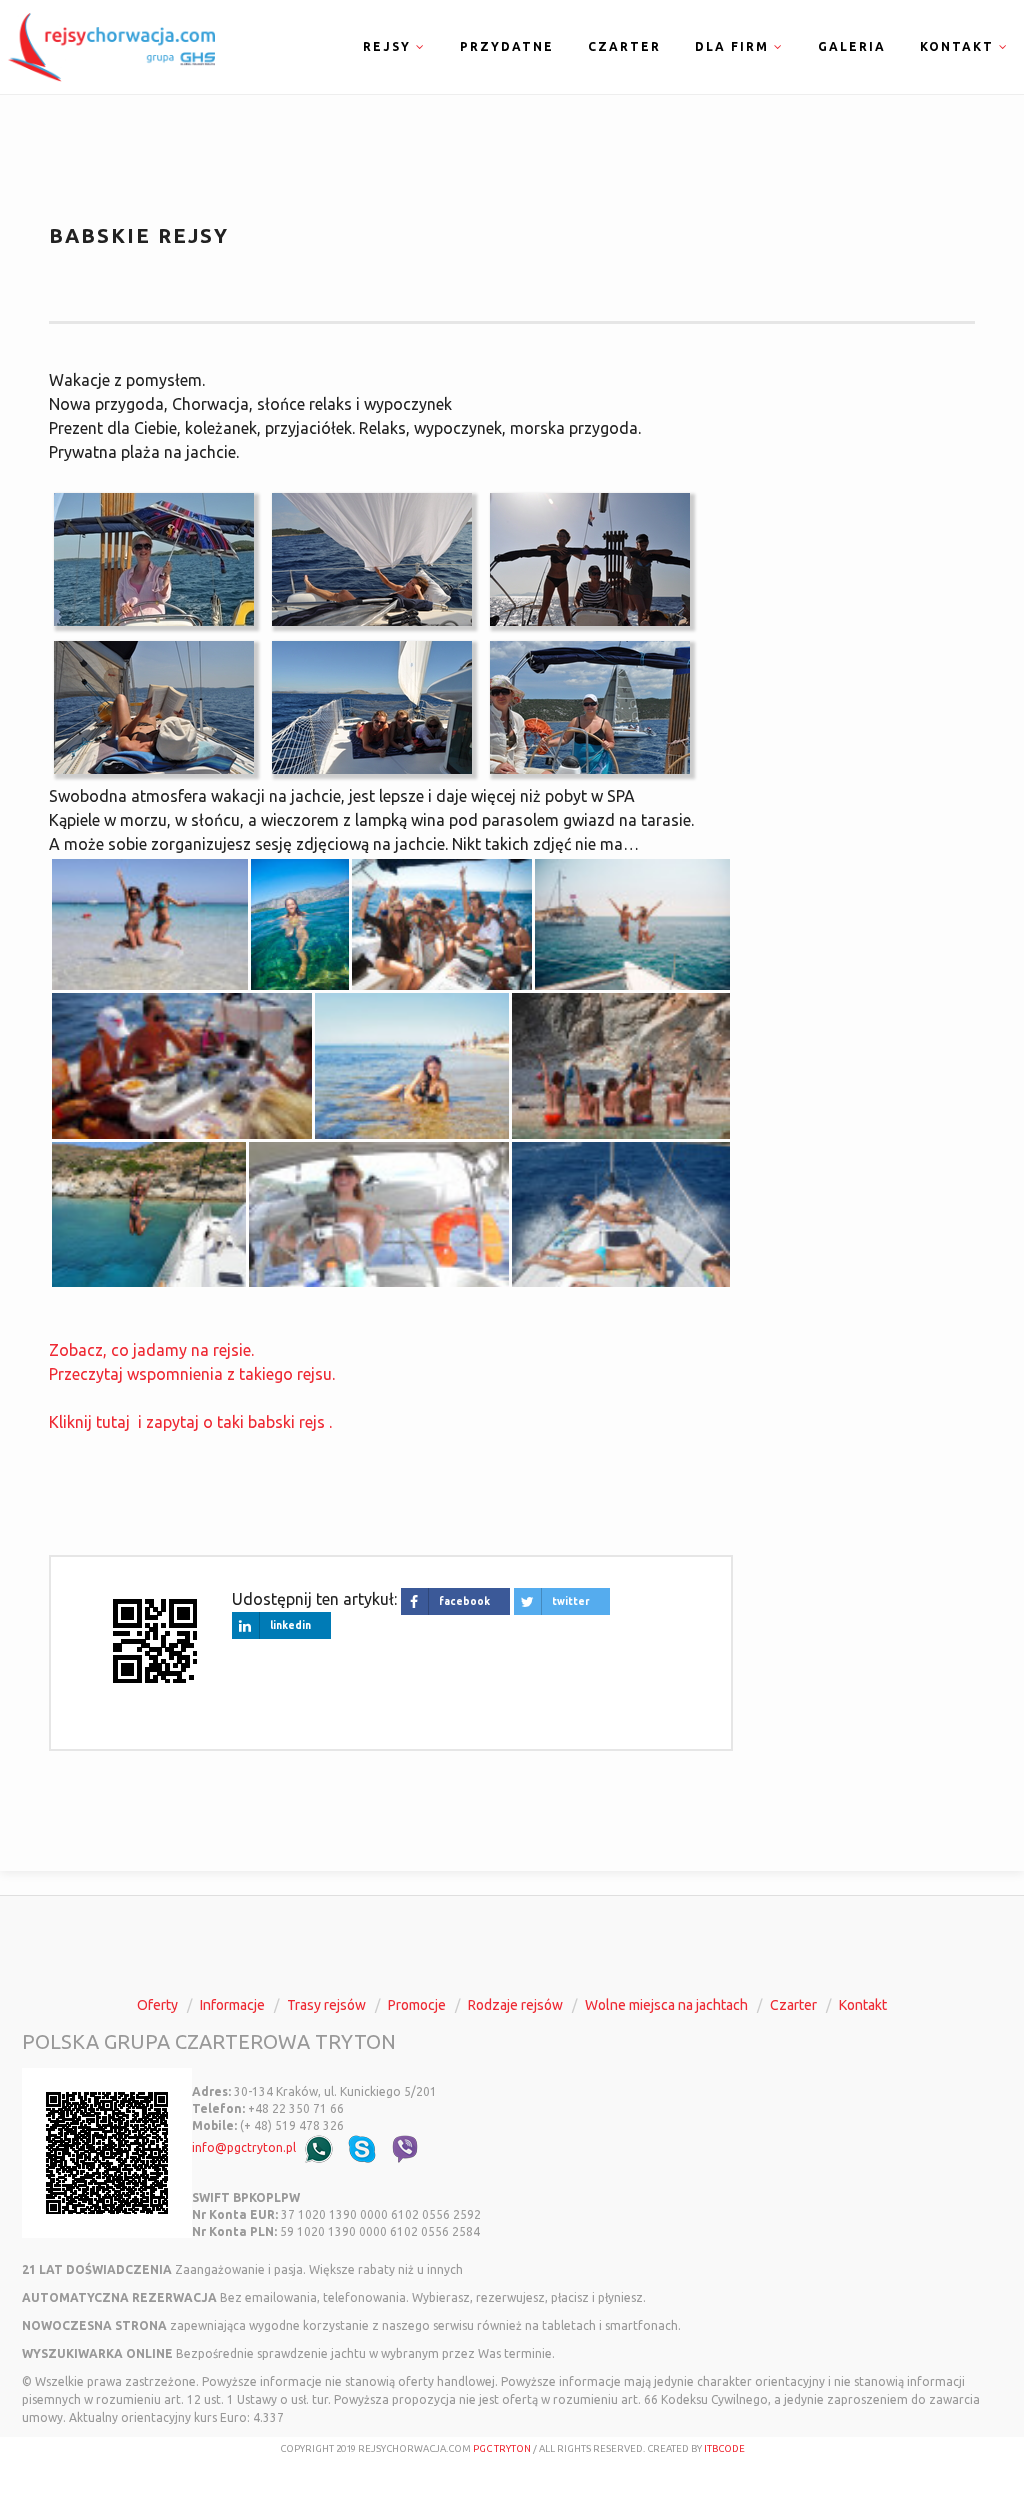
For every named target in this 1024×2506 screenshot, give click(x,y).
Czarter (624, 46)
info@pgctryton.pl (244, 2147)
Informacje (232, 2005)
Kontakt (863, 2005)
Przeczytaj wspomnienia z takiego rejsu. (192, 1374)
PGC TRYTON (502, 2448)
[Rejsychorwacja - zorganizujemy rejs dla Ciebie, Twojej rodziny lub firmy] (107, 44)
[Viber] (405, 2148)
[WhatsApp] (319, 2148)
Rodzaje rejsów (515, 2005)
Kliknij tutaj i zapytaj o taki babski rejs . (190, 1422)
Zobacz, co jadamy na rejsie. (151, 1350)
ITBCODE (724, 2448)
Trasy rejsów (326, 2005)
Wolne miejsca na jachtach (666, 2005)
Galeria (852, 46)
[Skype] (362, 2148)
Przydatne (507, 46)
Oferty (157, 2005)
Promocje (417, 2005)
